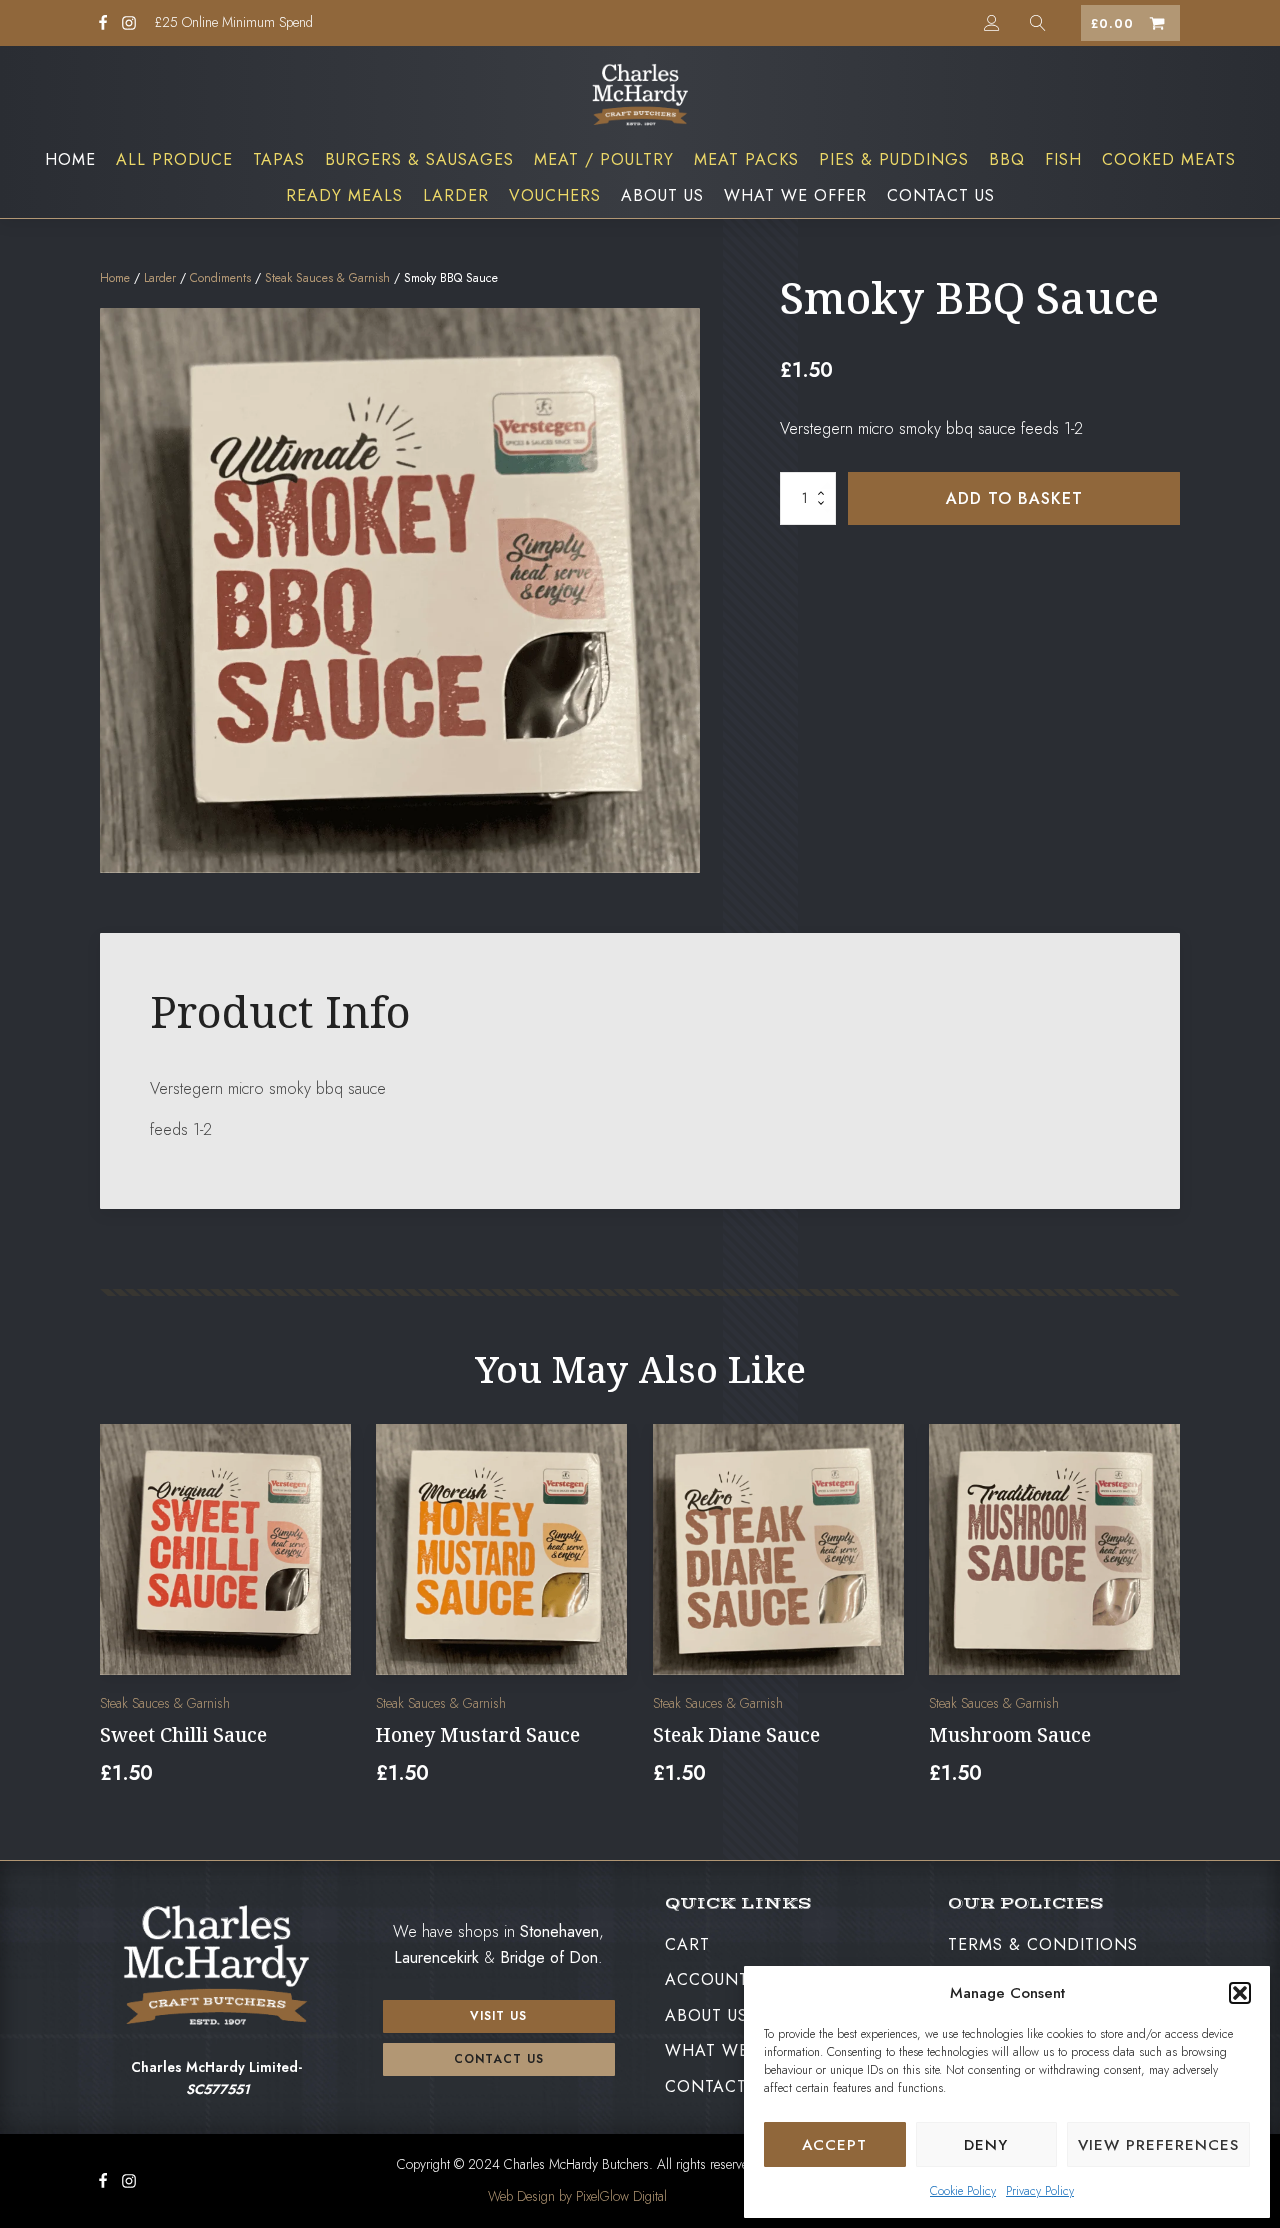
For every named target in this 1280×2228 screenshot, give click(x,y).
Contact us (499, 2059)
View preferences (1158, 2145)
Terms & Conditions (1043, 1944)
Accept (834, 2145)
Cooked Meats (1169, 159)
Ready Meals (344, 195)
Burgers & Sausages (419, 159)
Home (70, 159)
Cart (687, 1944)
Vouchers (555, 195)
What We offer (795, 195)
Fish (1063, 159)
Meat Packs (746, 159)
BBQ (1007, 159)
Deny (986, 2145)
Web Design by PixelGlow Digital (577, 2196)
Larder (456, 195)
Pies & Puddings (894, 159)
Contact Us (941, 195)
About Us (662, 195)
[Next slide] (1164, 1617)
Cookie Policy (963, 2191)
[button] (1240, 1993)
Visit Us (498, 2016)
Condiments (220, 278)
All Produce (174, 159)
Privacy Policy (1040, 2191)
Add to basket (1014, 498)
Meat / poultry (604, 159)
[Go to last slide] (116, 1617)
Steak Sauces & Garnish (327, 278)
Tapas (279, 159)
